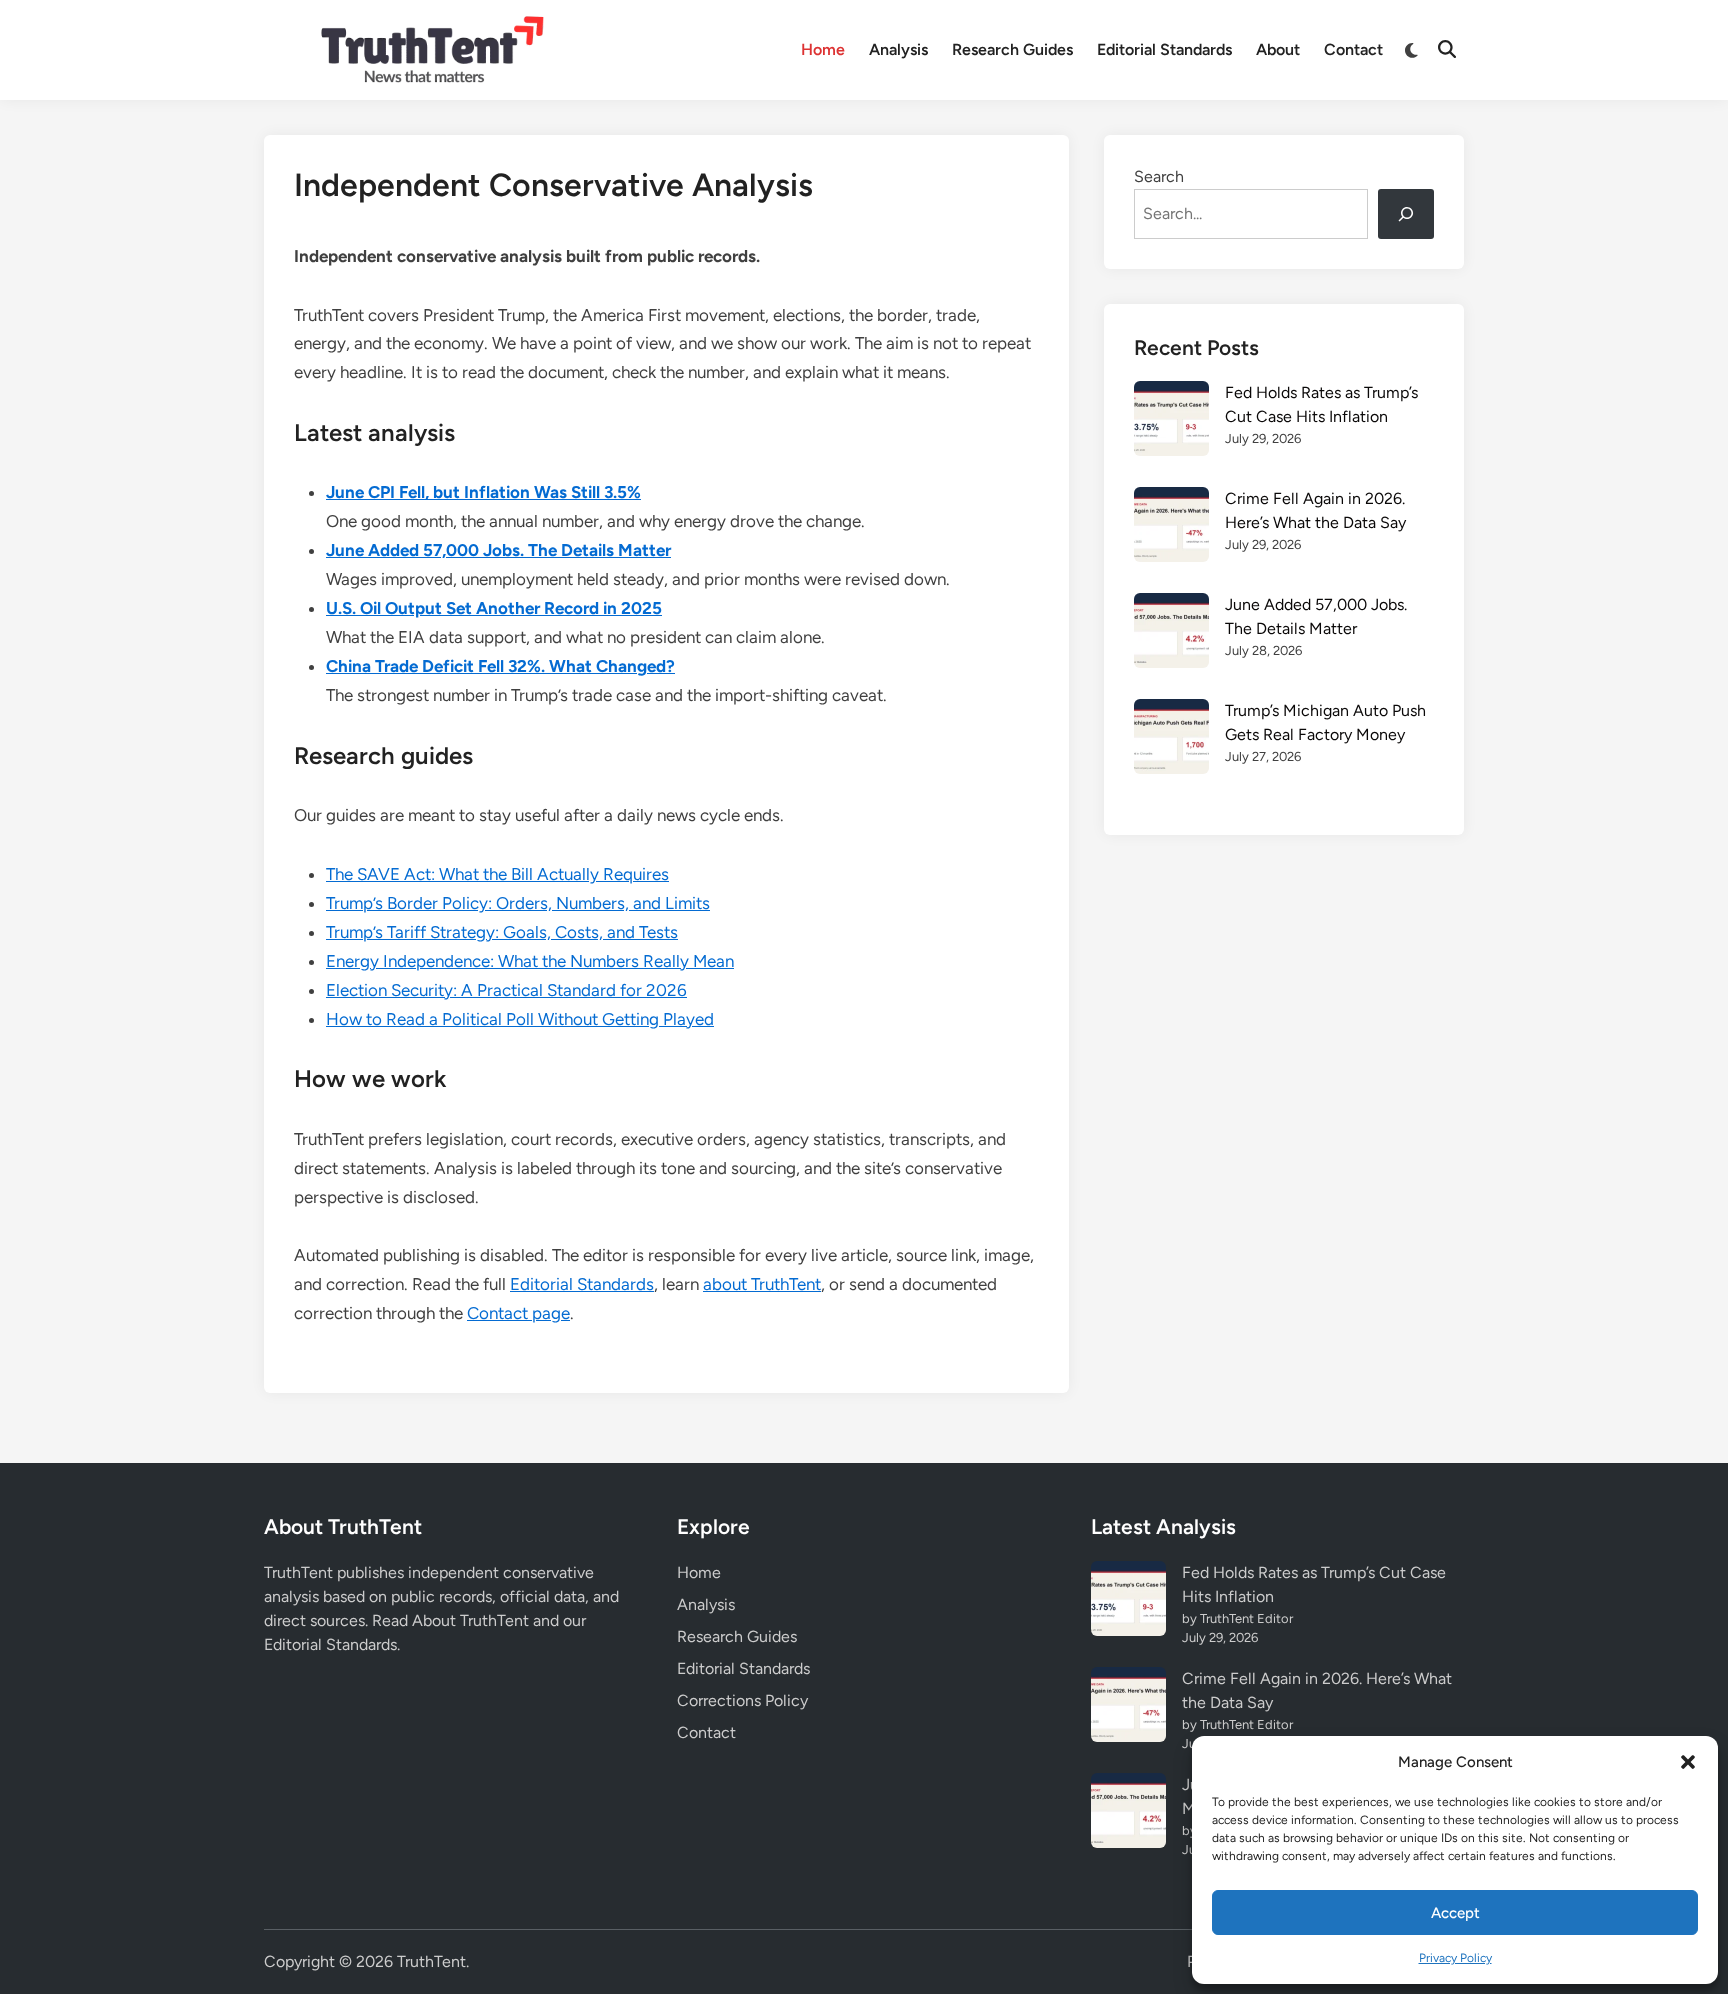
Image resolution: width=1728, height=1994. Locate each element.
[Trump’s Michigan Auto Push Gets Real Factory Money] (1171, 740)
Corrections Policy (742, 1700)
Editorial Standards (1164, 49)
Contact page (518, 1313)
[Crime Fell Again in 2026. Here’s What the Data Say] (1171, 528)
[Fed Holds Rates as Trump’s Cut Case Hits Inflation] (1171, 422)
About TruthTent (470, 1620)
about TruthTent (762, 1284)
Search (1159, 176)
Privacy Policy (1455, 1958)
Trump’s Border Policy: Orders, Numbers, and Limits (518, 903)
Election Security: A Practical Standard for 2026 (506, 990)
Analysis (898, 49)
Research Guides (1012, 49)
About (1278, 49)
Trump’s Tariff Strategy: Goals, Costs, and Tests (502, 932)
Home (823, 49)
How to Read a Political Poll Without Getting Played (520, 1019)
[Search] (1406, 214)
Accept (1455, 1913)
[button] (1688, 1762)
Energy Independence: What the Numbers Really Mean (530, 961)
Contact (1353, 49)
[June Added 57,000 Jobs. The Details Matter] (1171, 634)
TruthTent (431, 1961)
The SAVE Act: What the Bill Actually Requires (497, 874)
